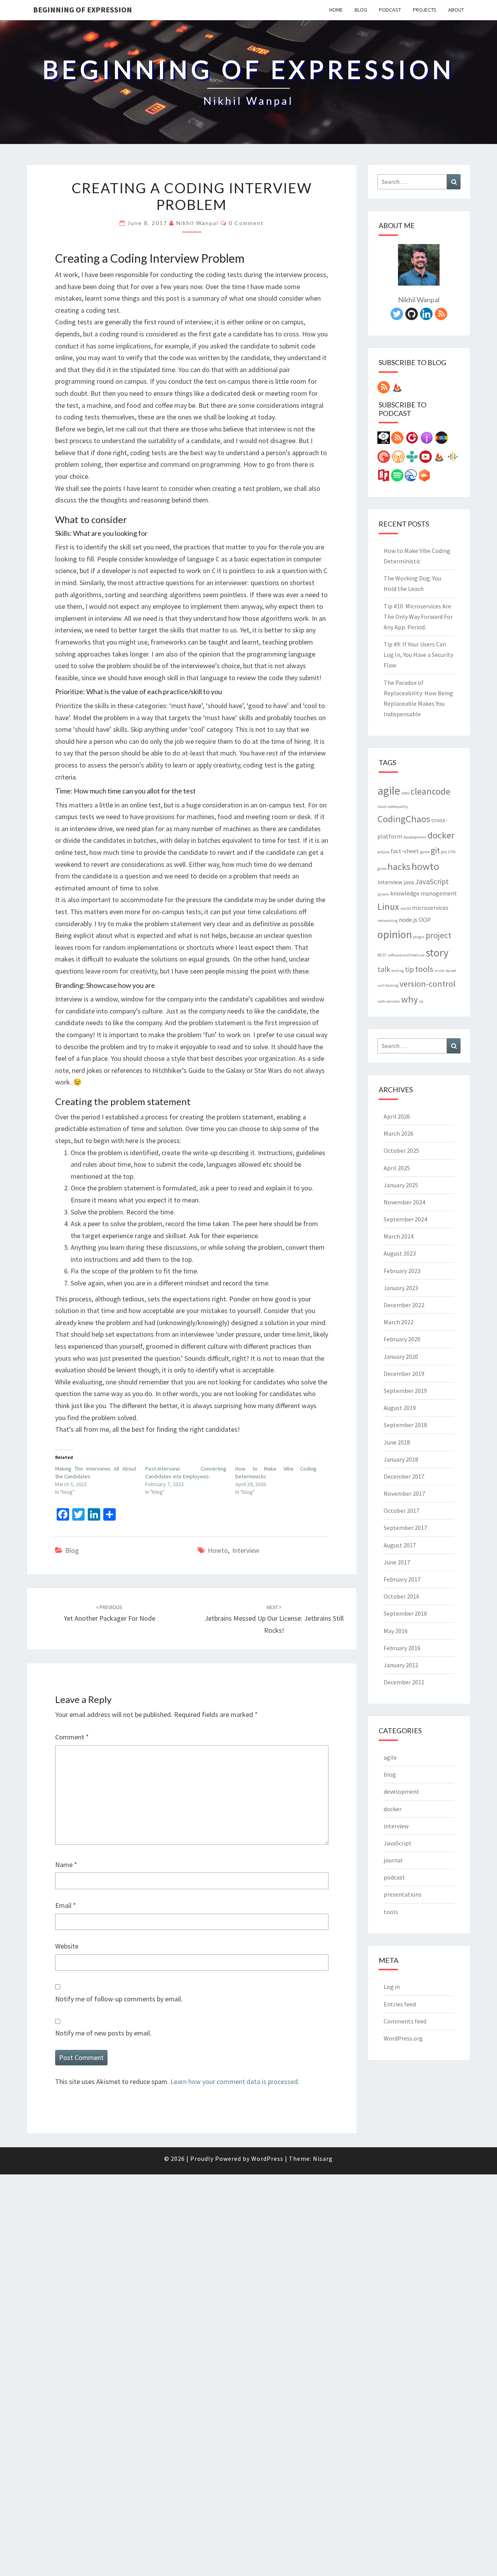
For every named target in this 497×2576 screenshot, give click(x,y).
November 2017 (404, 1493)
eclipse (383, 852)
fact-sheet (405, 851)
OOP (425, 920)
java (409, 882)
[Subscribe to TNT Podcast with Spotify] (397, 478)
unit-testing (388, 985)
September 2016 (405, 1613)
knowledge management (424, 893)
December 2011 (404, 1682)
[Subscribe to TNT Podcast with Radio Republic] (384, 478)
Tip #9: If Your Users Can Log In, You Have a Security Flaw (418, 655)
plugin (419, 937)
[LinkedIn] (426, 316)
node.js (408, 920)
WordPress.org (403, 2038)
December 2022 (404, 1305)
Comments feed (405, 2021)
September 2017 (405, 1528)
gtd (444, 852)
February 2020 (402, 1339)
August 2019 (400, 1408)
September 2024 (405, 1219)
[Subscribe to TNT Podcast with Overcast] (398, 459)
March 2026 (399, 1133)
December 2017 (404, 1476)
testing (398, 971)
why (409, 999)
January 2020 (401, 1356)
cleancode (430, 791)
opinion (395, 935)
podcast (394, 1877)
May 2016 (396, 1631)
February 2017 (402, 1579)
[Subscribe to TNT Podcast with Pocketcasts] (384, 459)
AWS (405, 793)
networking (388, 921)
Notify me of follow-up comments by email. (119, 1999)
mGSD (406, 909)
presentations (403, 1894)
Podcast (390, 10)
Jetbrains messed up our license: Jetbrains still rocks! (274, 1619)
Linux (388, 907)
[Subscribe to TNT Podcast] (384, 440)
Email (66, 1905)
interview (246, 1550)
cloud (382, 806)
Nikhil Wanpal (197, 223)
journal (393, 1860)
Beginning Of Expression (83, 10)
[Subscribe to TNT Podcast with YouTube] (426, 459)
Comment (72, 1737)
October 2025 (401, 1150)
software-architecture (406, 955)
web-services (389, 1001)
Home (336, 10)
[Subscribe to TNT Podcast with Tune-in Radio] (412, 459)
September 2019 (405, 1391)
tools (424, 969)
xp (421, 1001)
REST (382, 955)
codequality (398, 806)
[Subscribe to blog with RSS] (384, 390)
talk (384, 969)
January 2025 (401, 1185)
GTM (452, 852)
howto (218, 1550)
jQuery (383, 894)
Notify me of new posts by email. (103, 2033)
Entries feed (400, 2004)
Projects (425, 10)
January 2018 (401, 1459)
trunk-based (445, 971)
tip (409, 969)
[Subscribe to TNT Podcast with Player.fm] (412, 440)
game (425, 852)
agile (389, 791)
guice (382, 869)
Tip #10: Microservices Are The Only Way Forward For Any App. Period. (418, 617)
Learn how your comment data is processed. (235, 2081)
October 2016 (401, 1596)
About (456, 10)
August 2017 (400, 1545)
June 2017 (397, 1562)
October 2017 (401, 1511)
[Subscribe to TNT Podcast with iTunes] (427, 440)
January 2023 (401, 1288)
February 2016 (402, 1648)
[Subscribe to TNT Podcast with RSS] (397, 440)
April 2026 (397, 1116)
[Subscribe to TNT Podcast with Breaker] (411, 478)
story (437, 953)
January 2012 (401, 1665)
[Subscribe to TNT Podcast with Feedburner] (439, 459)
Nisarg (323, 2159)
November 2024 (404, 1202)
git (435, 850)
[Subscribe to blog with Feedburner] (397, 390)
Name (66, 1865)
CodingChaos (404, 819)
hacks (399, 867)
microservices (430, 908)
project (438, 935)
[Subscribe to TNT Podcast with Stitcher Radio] (441, 440)
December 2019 (404, 1374)
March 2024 (399, 1236)
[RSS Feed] (441, 316)
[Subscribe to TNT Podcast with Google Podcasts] (453, 459)
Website (67, 1946)
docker (441, 835)
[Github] (412, 316)
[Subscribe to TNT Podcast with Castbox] (424, 478)
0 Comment (246, 223)
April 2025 (397, 1168)
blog (72, 1550)
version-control (427, 984)
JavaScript (432, 882)
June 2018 (397, 1442)
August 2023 (400, 1253)
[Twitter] (397, 316)
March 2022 (399, 1322)
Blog (361, 10)
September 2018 (405, 1425)
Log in (392, 1987)
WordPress (267, 2159)
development (415, 837)
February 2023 (402, 1271)
